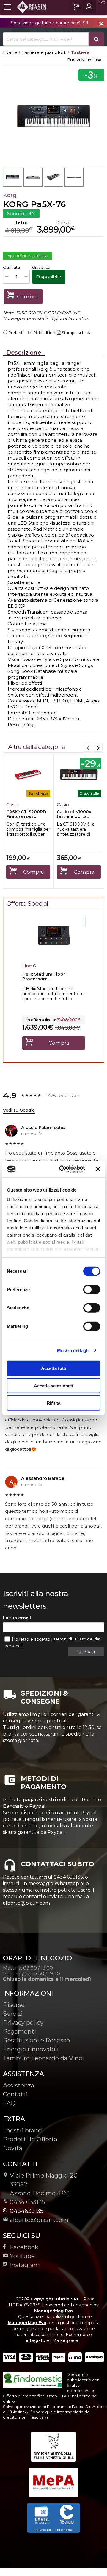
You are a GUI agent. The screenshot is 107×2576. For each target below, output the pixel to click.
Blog (102, 2)
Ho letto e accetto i (33, 1639)
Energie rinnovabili (31, 2049)
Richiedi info (42, 333)
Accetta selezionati (53, 1385)
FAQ (9, 2103)
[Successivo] (98, 747)
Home (10, 52)
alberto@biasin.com (39, 2220)
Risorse (14, 2005)
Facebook (24, 2247)
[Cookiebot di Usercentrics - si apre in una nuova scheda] (63, 1169)
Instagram (25, 2265)
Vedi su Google (19, 1110)
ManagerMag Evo (53, 2311)
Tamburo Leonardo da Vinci (43, 2058)
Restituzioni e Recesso (36, 2040)
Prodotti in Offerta (30, 2139)
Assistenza (19, 2085)
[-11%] (54, 954)
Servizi (13, 2014)
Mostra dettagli (73, 1350)
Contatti (15, 2094)
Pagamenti (19, 2031)
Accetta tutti (54, 1368)
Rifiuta (53, 1403)
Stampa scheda (77, 333)
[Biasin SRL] (25, 7)
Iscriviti (86, 1652)
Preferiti (16, 333)
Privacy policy (23, 2023)
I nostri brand (22, 2130)
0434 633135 (27, 2202)
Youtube (22, 2256)
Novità (13, 2148)
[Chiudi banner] (98, 1169)
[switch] (92, 1290)
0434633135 (27, 2211)
